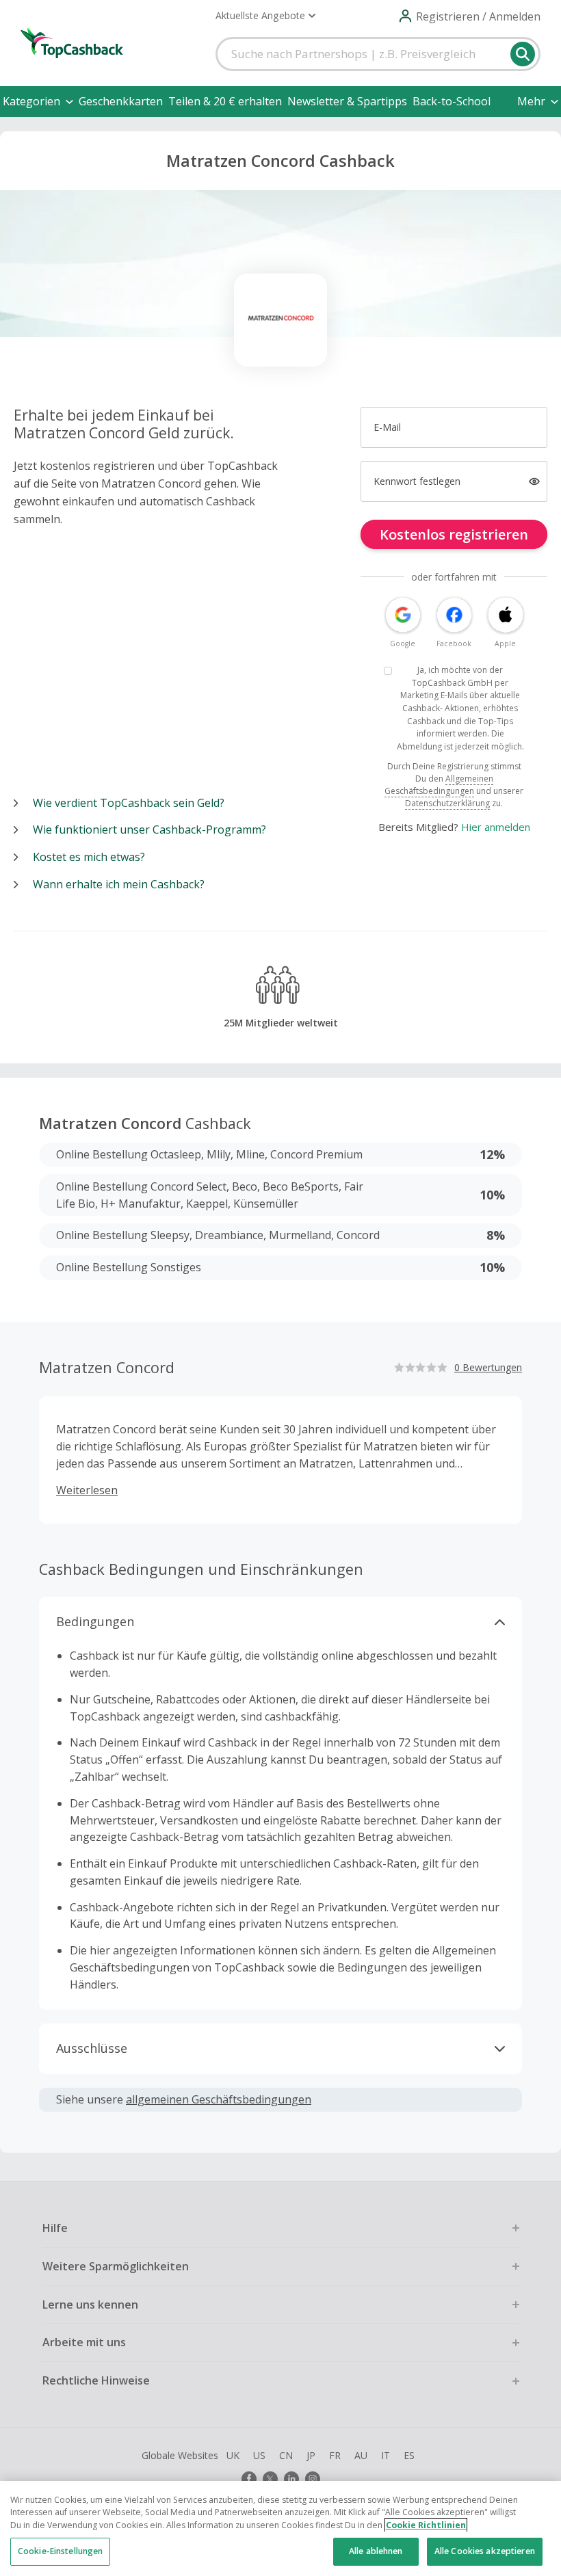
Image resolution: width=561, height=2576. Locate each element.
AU (361, 2455)
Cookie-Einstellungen (60, 2551)
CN (286, 2455)
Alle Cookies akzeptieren (485, 2551)
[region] (280, 2528)
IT (386, 2455)
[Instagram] (313, 2479)
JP (311, 2455)
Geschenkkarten (121, 101)
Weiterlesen (87, 1490)
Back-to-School (452, 101)
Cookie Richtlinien (426, 2525)
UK (233, 2455)
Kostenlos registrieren (454, 534)
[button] (265, 16)
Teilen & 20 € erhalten (225, 101)
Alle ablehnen (376, 2551)
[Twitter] (270, 2479)
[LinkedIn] (291, 2479)
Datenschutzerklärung (447, 803)
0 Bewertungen (488, 1367)
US (259, 2455)
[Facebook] (249, 2479)
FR (335, 2455)
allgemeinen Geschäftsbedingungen (219, 2099)
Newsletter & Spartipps (347, 101)
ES (409, 2455)
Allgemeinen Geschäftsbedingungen (439, 785)
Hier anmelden (496, 827)
